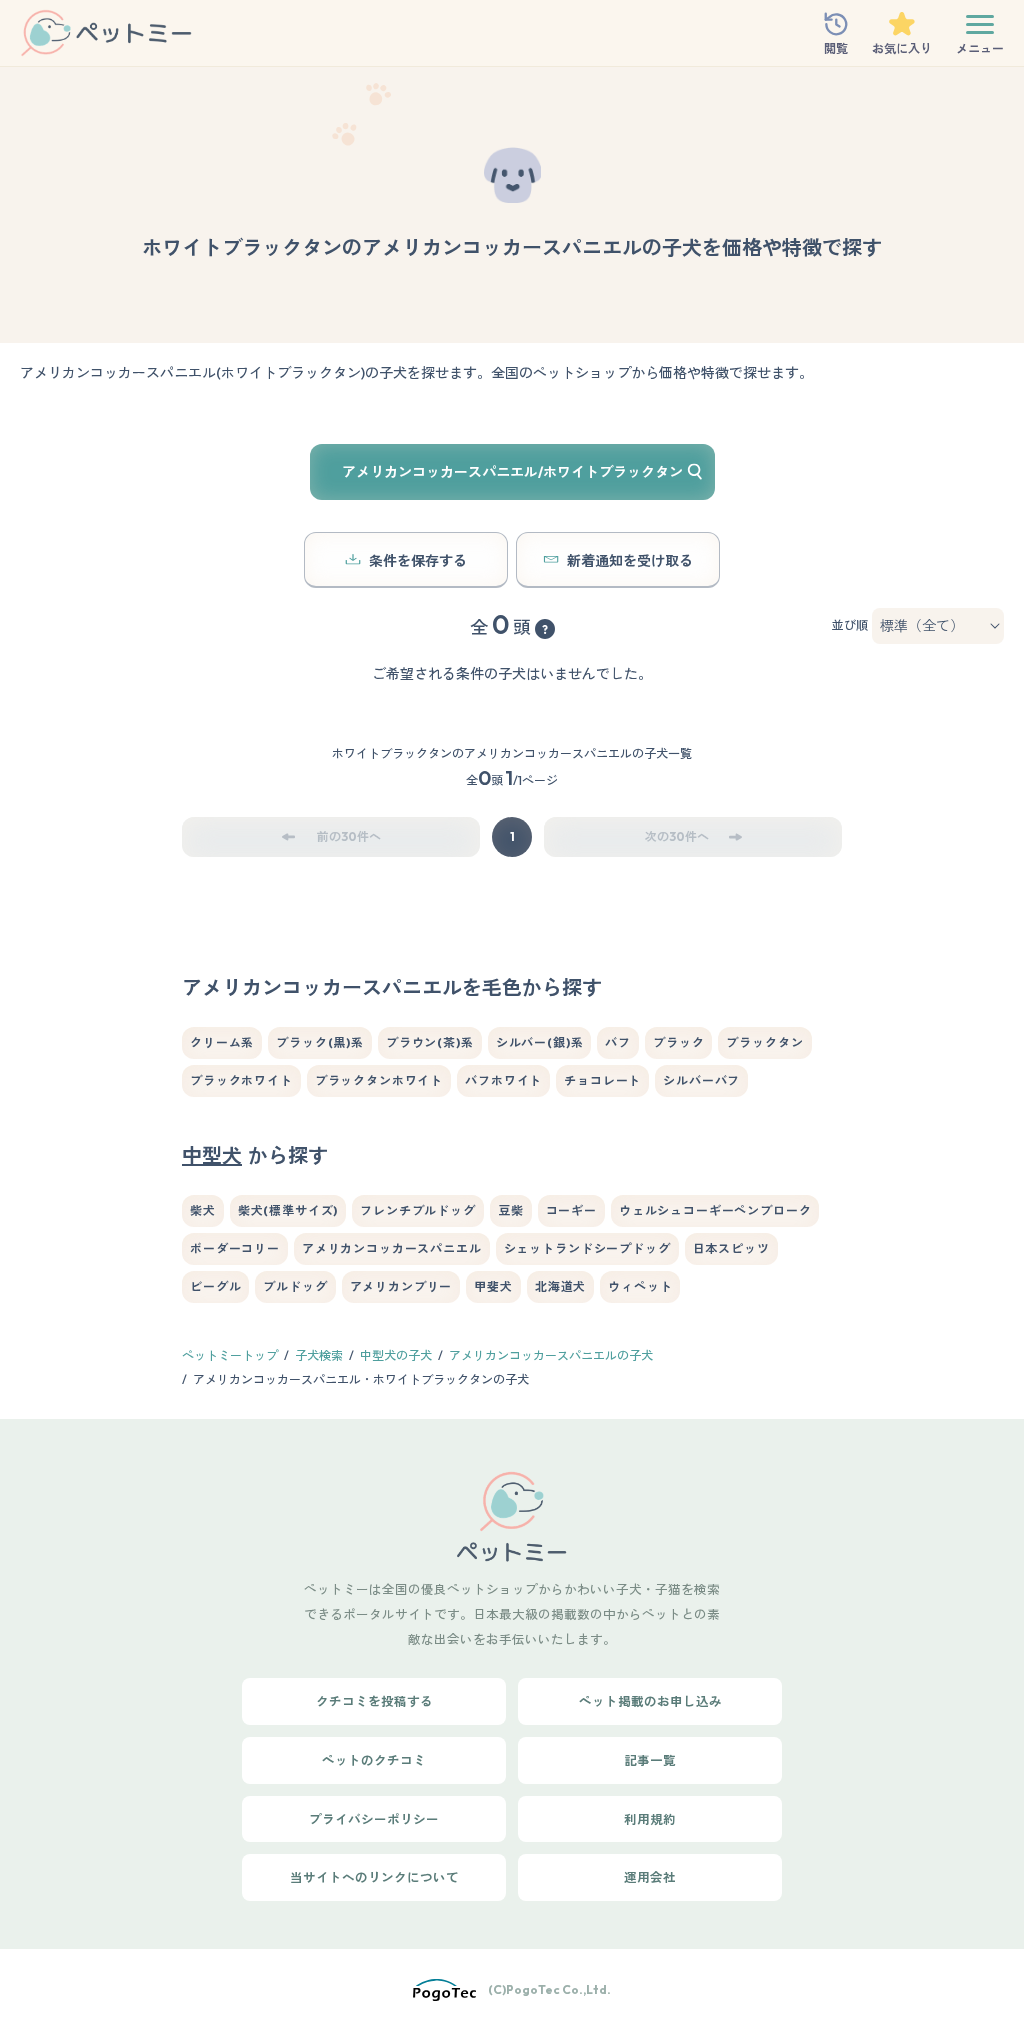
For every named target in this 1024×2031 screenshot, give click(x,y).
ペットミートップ (230, 1355)
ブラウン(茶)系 (430, 1042)
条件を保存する (418, 561)
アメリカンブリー (401, 1286)
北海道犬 (560, 1286)
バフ (618, 1042)
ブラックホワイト (241, 1080)
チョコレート (602, 1080)
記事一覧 (650, 1760)
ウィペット (640, 1286)
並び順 (850, 625)
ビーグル (215, 1286)
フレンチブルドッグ (418, 1210)
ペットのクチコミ (374, 1760)
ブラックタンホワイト (379, 1080)
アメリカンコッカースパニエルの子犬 (551, 1355)
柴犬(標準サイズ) (288, 1210)
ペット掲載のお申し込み (650, 1701)
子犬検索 (319, 1355)
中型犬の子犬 (396, 1355)
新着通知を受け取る (630, 561)
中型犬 (212, 1155)
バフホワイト (503, 1080)
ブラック (678, 1042)
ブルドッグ (295, 1286)
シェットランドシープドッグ (587, 1248)
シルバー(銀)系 (540, 1042)
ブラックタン (764, 1042)
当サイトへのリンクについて (374, 1877)
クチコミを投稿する (374, 1701)
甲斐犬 (493, 1286)
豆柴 (511, 1210)
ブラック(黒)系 (320, 1042)
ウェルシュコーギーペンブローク (715, 1210)
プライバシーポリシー (374, 1819)
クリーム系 (222, 1042)
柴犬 (203, 1210)
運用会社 (650, 1877)
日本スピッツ (731, 1248)
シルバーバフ (701, 1080)
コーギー (571, 1210)
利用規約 (650, 1819)
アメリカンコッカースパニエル (392, 1248)
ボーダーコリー (235, 1248)
